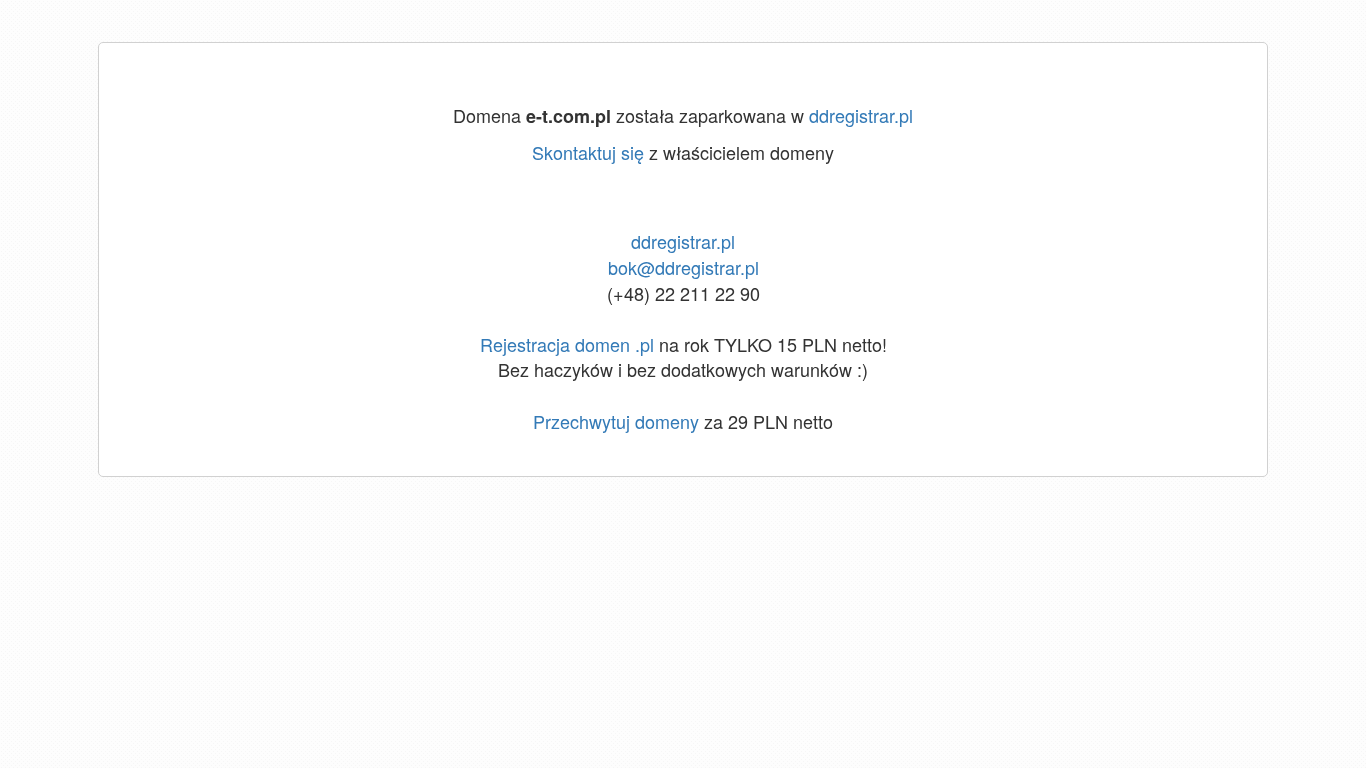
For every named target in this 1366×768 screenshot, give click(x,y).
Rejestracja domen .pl (567, 344)
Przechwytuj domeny (616, 421)
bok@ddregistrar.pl (683, 267)
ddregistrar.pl (861, 115)
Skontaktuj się (588, 152)
